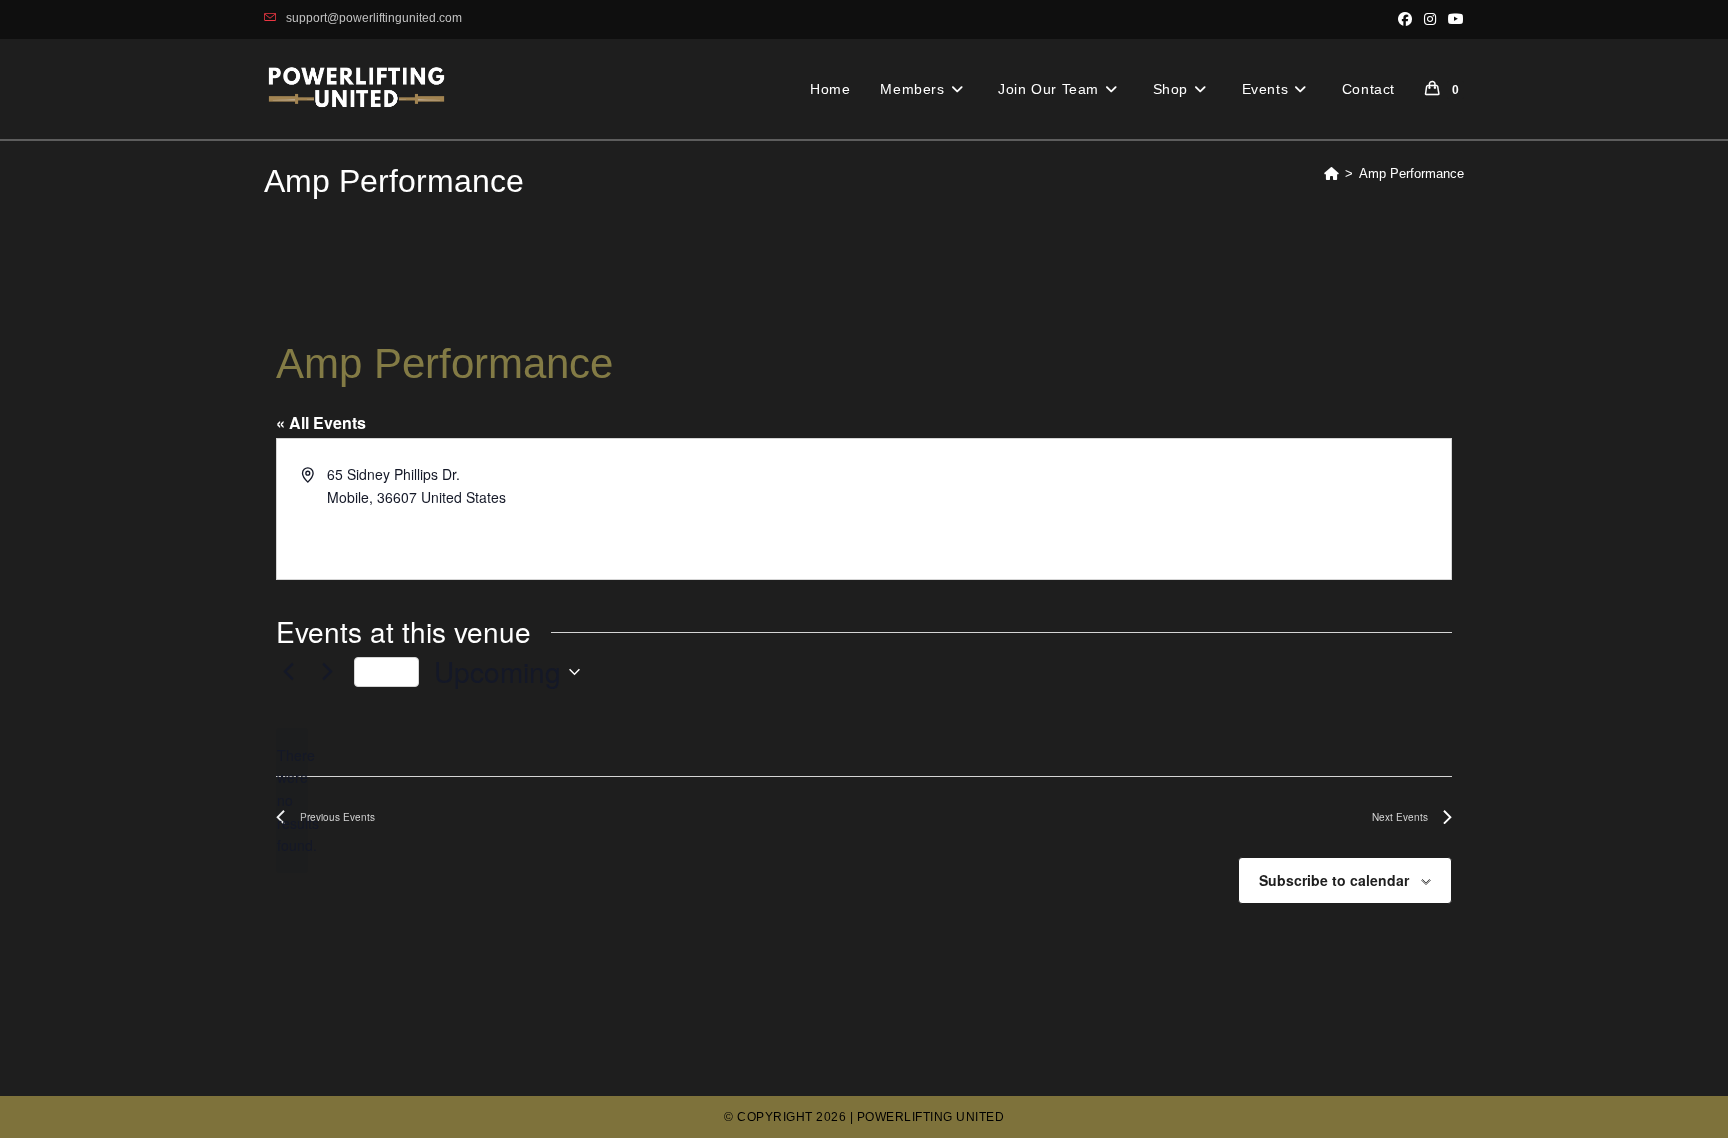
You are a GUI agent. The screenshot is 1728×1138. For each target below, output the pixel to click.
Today (386, 671)
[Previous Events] (288, 672)
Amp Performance (1411, 173)
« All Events (321, 422)
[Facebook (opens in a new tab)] (1405, 19)
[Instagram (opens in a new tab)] (1430, 19)
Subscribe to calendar (1334, 880)
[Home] (1331, 173)
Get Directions (372, 519)
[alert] (292, 800)
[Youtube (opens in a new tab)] (1453, 19)
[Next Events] (327, 672)
